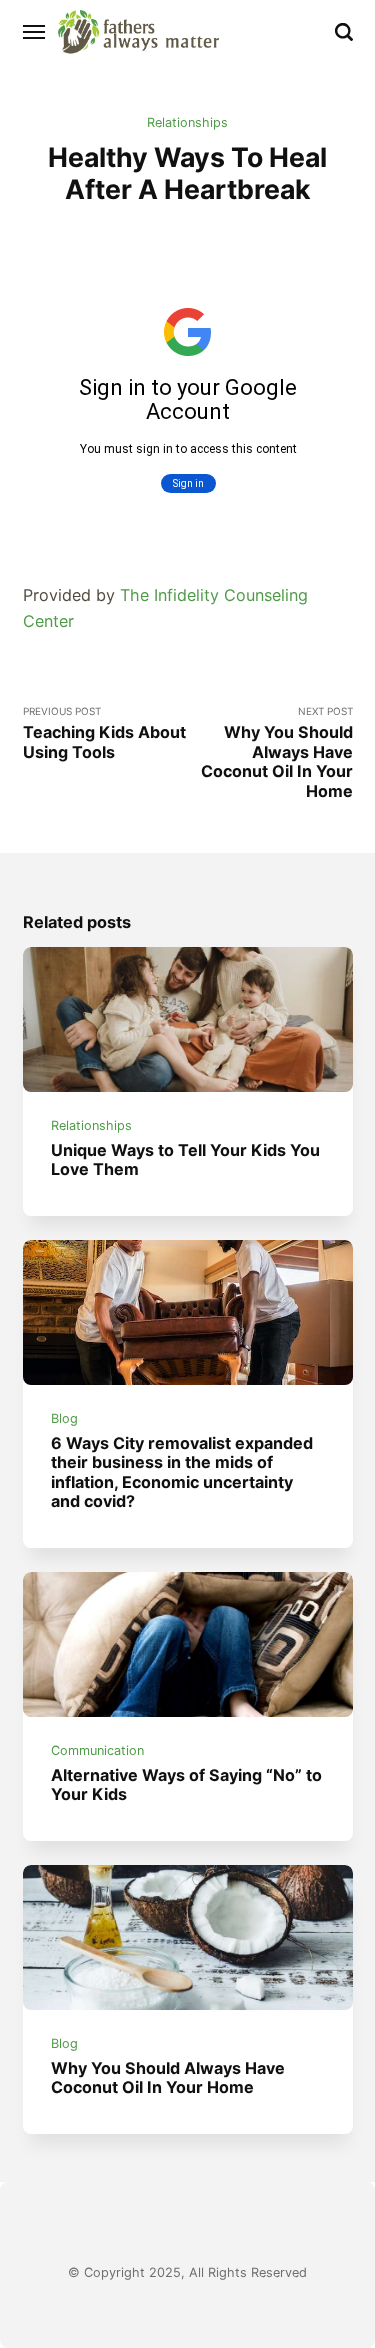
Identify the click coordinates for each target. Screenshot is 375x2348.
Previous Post (104, 733)
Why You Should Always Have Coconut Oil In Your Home (168, 2077)
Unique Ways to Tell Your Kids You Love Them (185, 1159)
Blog (64, 1418)
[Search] (344, 32)
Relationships (187, 122)
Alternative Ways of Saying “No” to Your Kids (186, 1784)
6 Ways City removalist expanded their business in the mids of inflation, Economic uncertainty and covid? (182, 1472)
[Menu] (35, 32)
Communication (97, 1750)
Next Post (277, 752)
